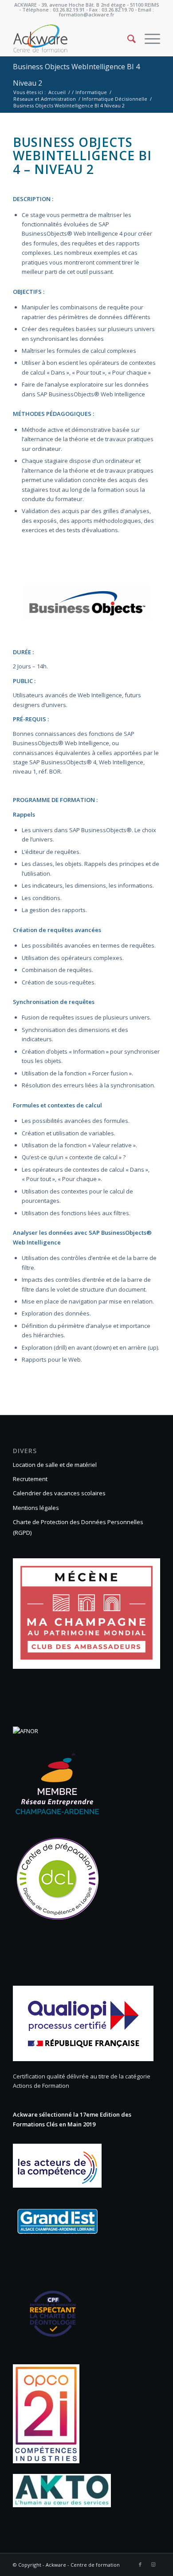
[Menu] (148, 39)
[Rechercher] (127, 39)
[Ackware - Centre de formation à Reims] (72, 39)
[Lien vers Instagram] (153, 2564)
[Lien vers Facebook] (140, 2564)
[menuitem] (127, 39)
